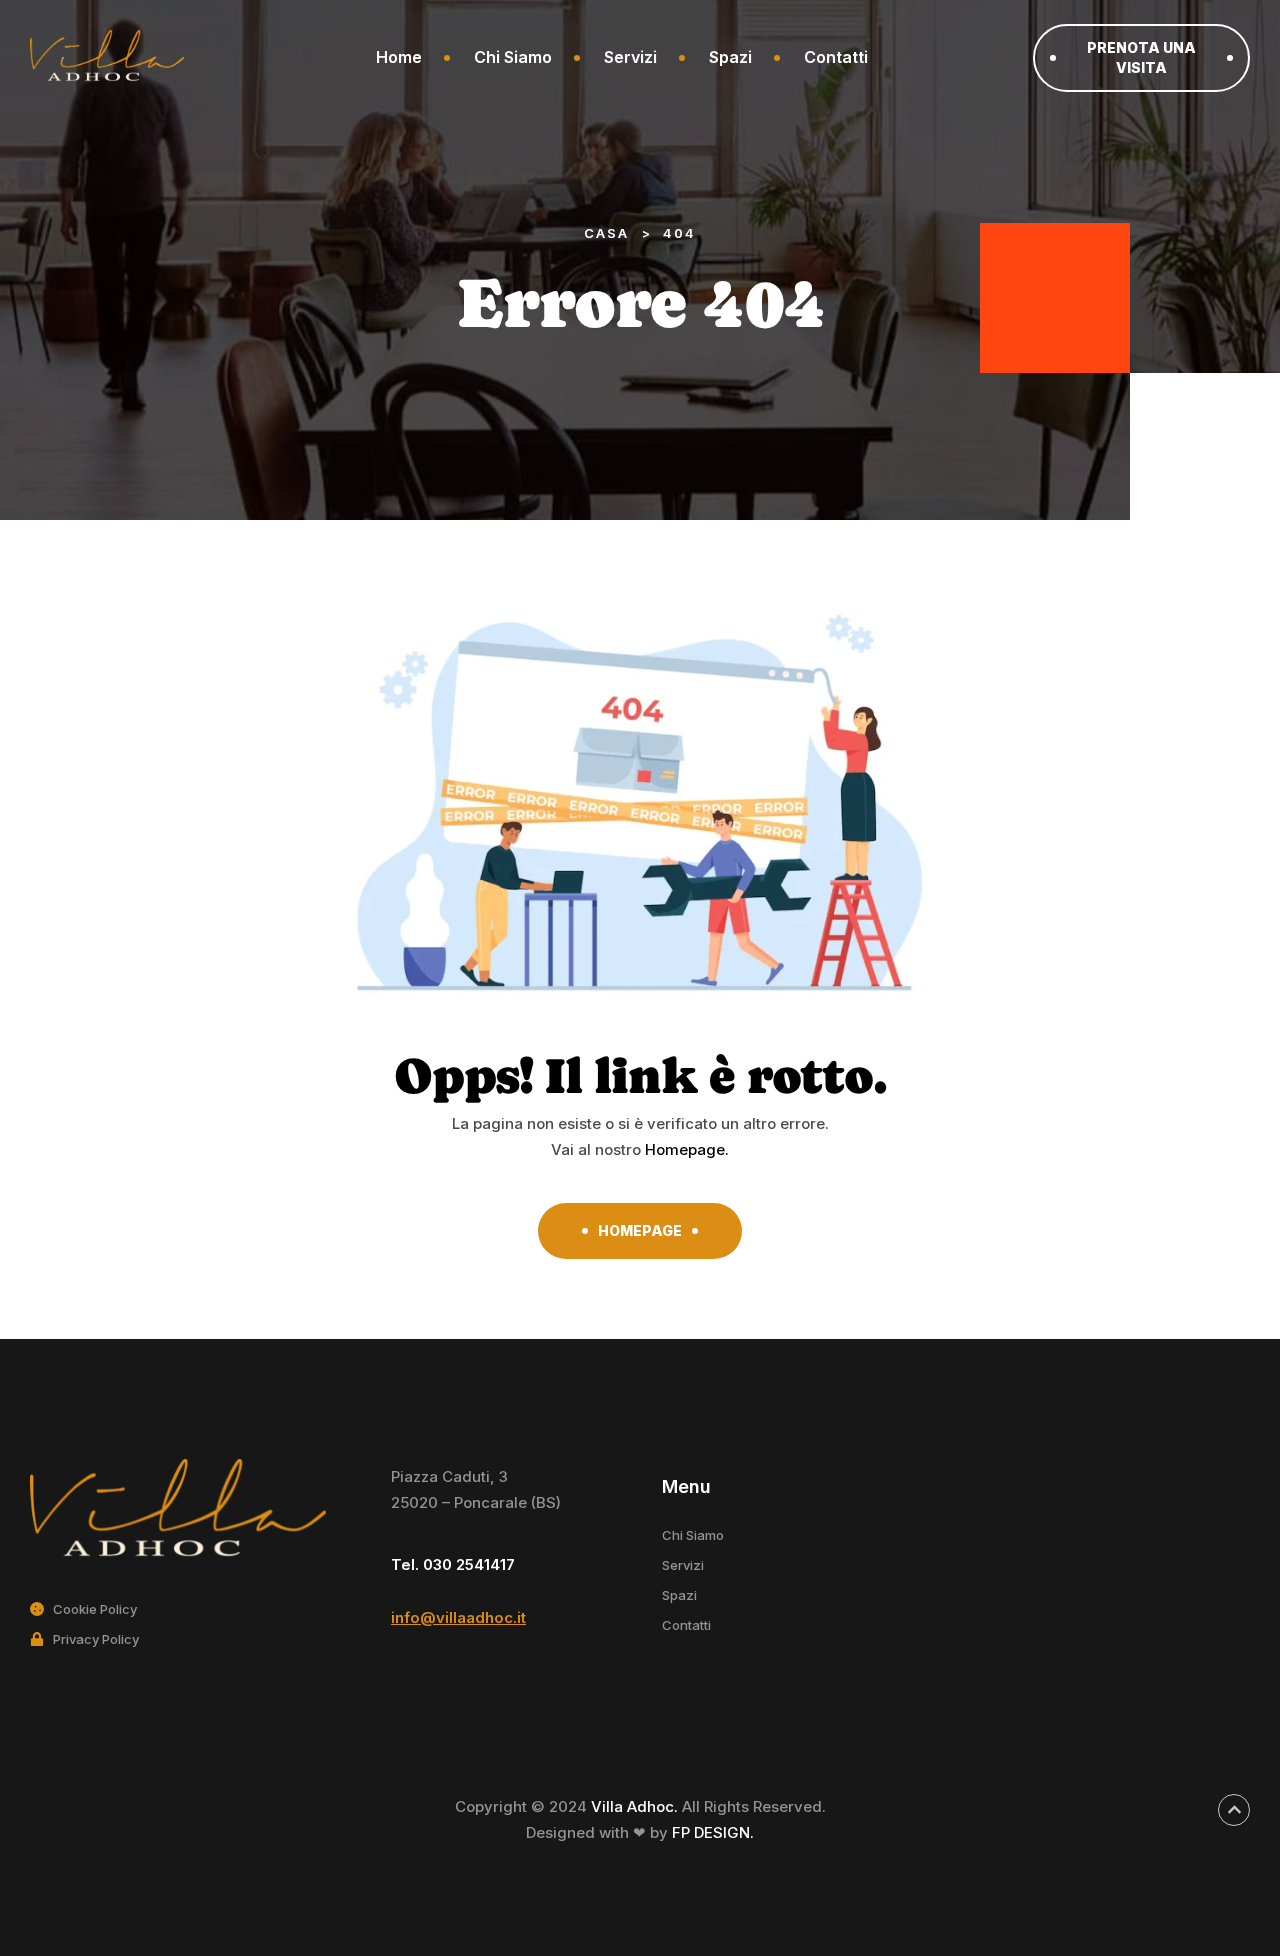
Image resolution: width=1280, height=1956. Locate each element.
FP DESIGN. (713, 1832)
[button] (1141, 58)
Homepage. (687, 1149)
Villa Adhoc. (636, 1806)
